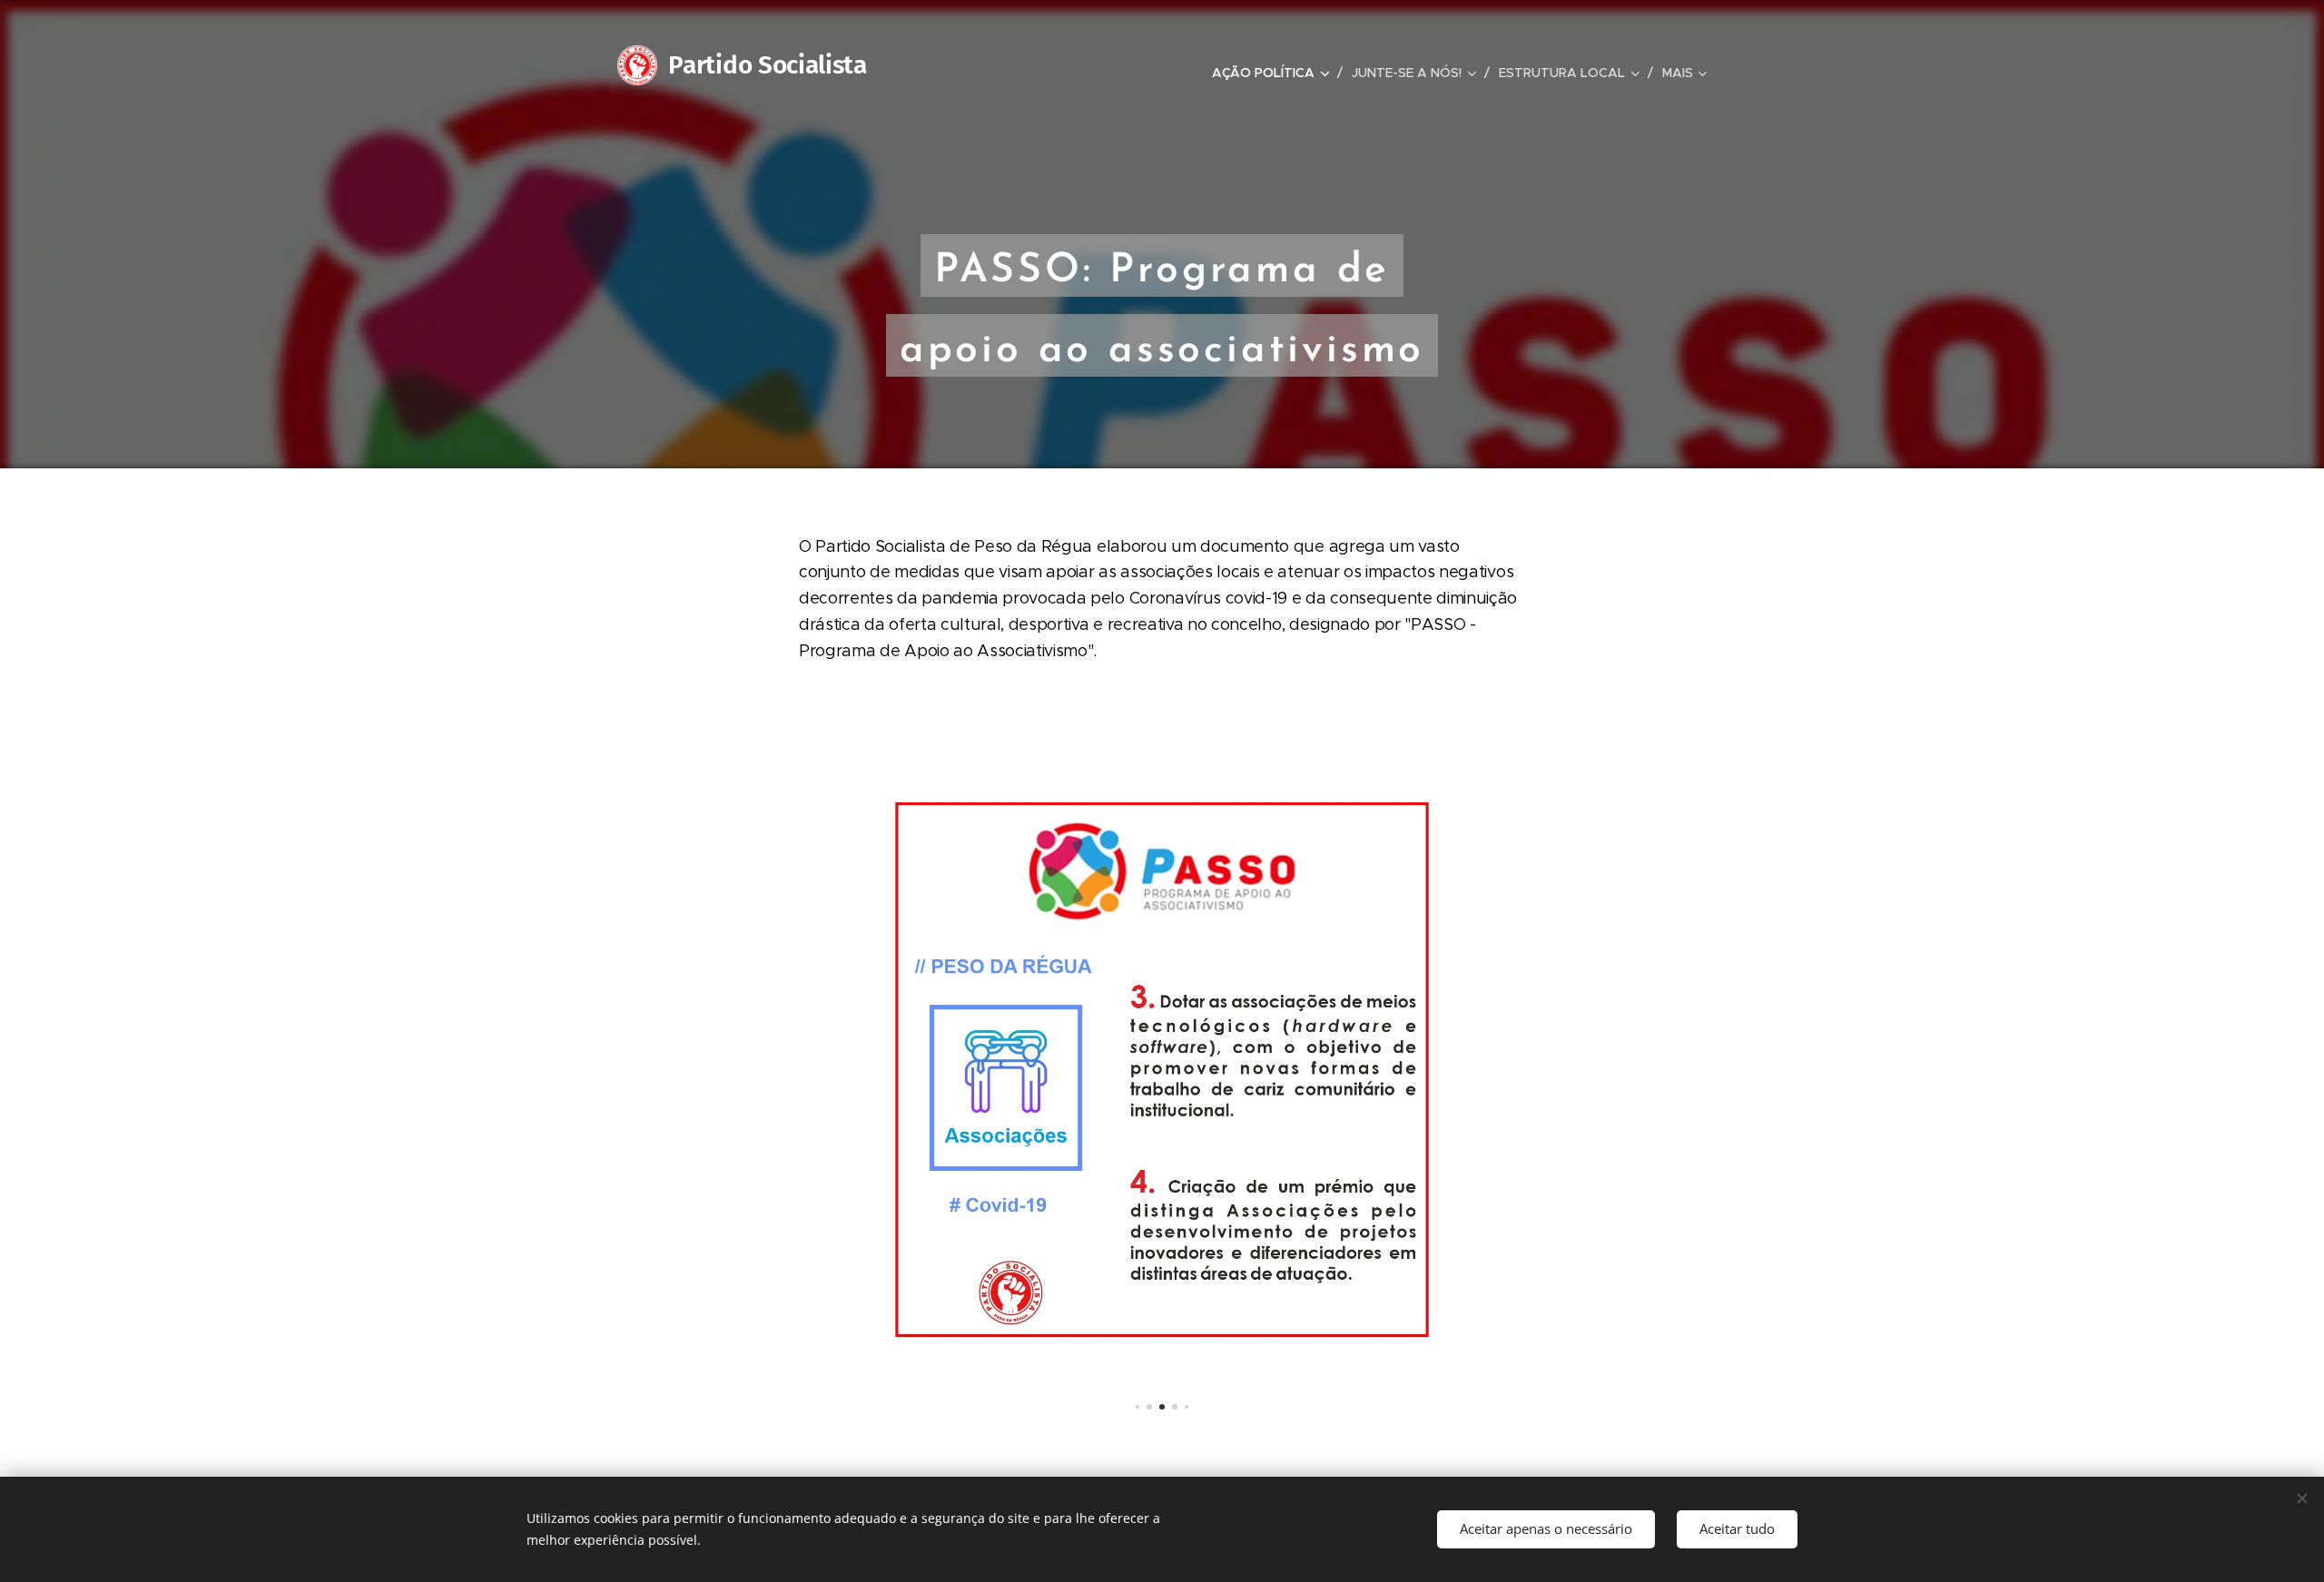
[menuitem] (1275, 73)
